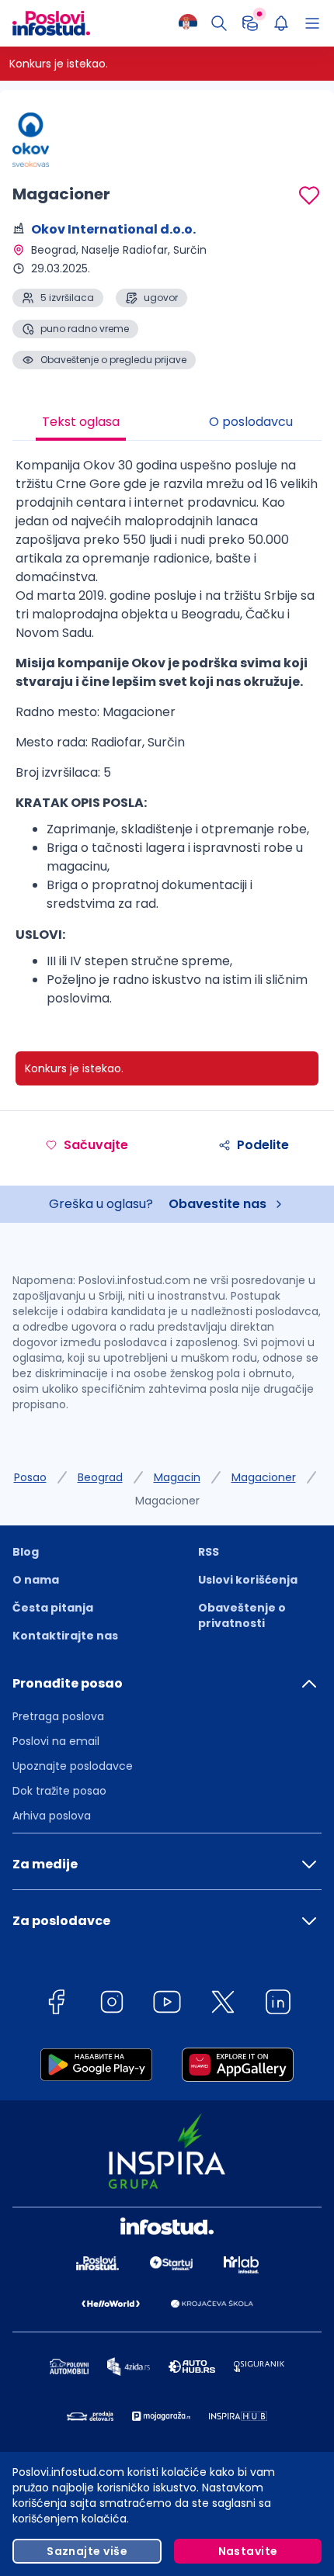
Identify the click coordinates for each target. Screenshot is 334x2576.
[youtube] (167, 2005)
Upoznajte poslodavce (73, 1766)
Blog (26, 1552)
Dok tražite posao (59, 1791)
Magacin (177, 1477)
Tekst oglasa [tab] (81, 422)
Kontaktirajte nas (65, 1636)
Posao (30, 1477)
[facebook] (56, 2005)
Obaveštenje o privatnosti (242, 1615)
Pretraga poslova (58, 1716)
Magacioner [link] (167, 1501)
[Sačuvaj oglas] (309, 196)
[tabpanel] (167, 738)
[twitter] (223, 2005)
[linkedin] (278, 2005)
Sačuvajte (96, 1145)
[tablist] (167, 424)
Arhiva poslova (52, 1816)
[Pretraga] (219, 23)
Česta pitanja (53, 1608)
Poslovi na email (56, 1741)
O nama (36, 1580)
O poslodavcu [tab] (251, 422)
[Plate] (250, 23)
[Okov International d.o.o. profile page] (51, 140)
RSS (209, 1552)
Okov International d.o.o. (113, 229)
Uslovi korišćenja (248, 1580)
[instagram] (112, 2005)
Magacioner (264, 1477)
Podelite (263, 1145)
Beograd (100, 1477)
